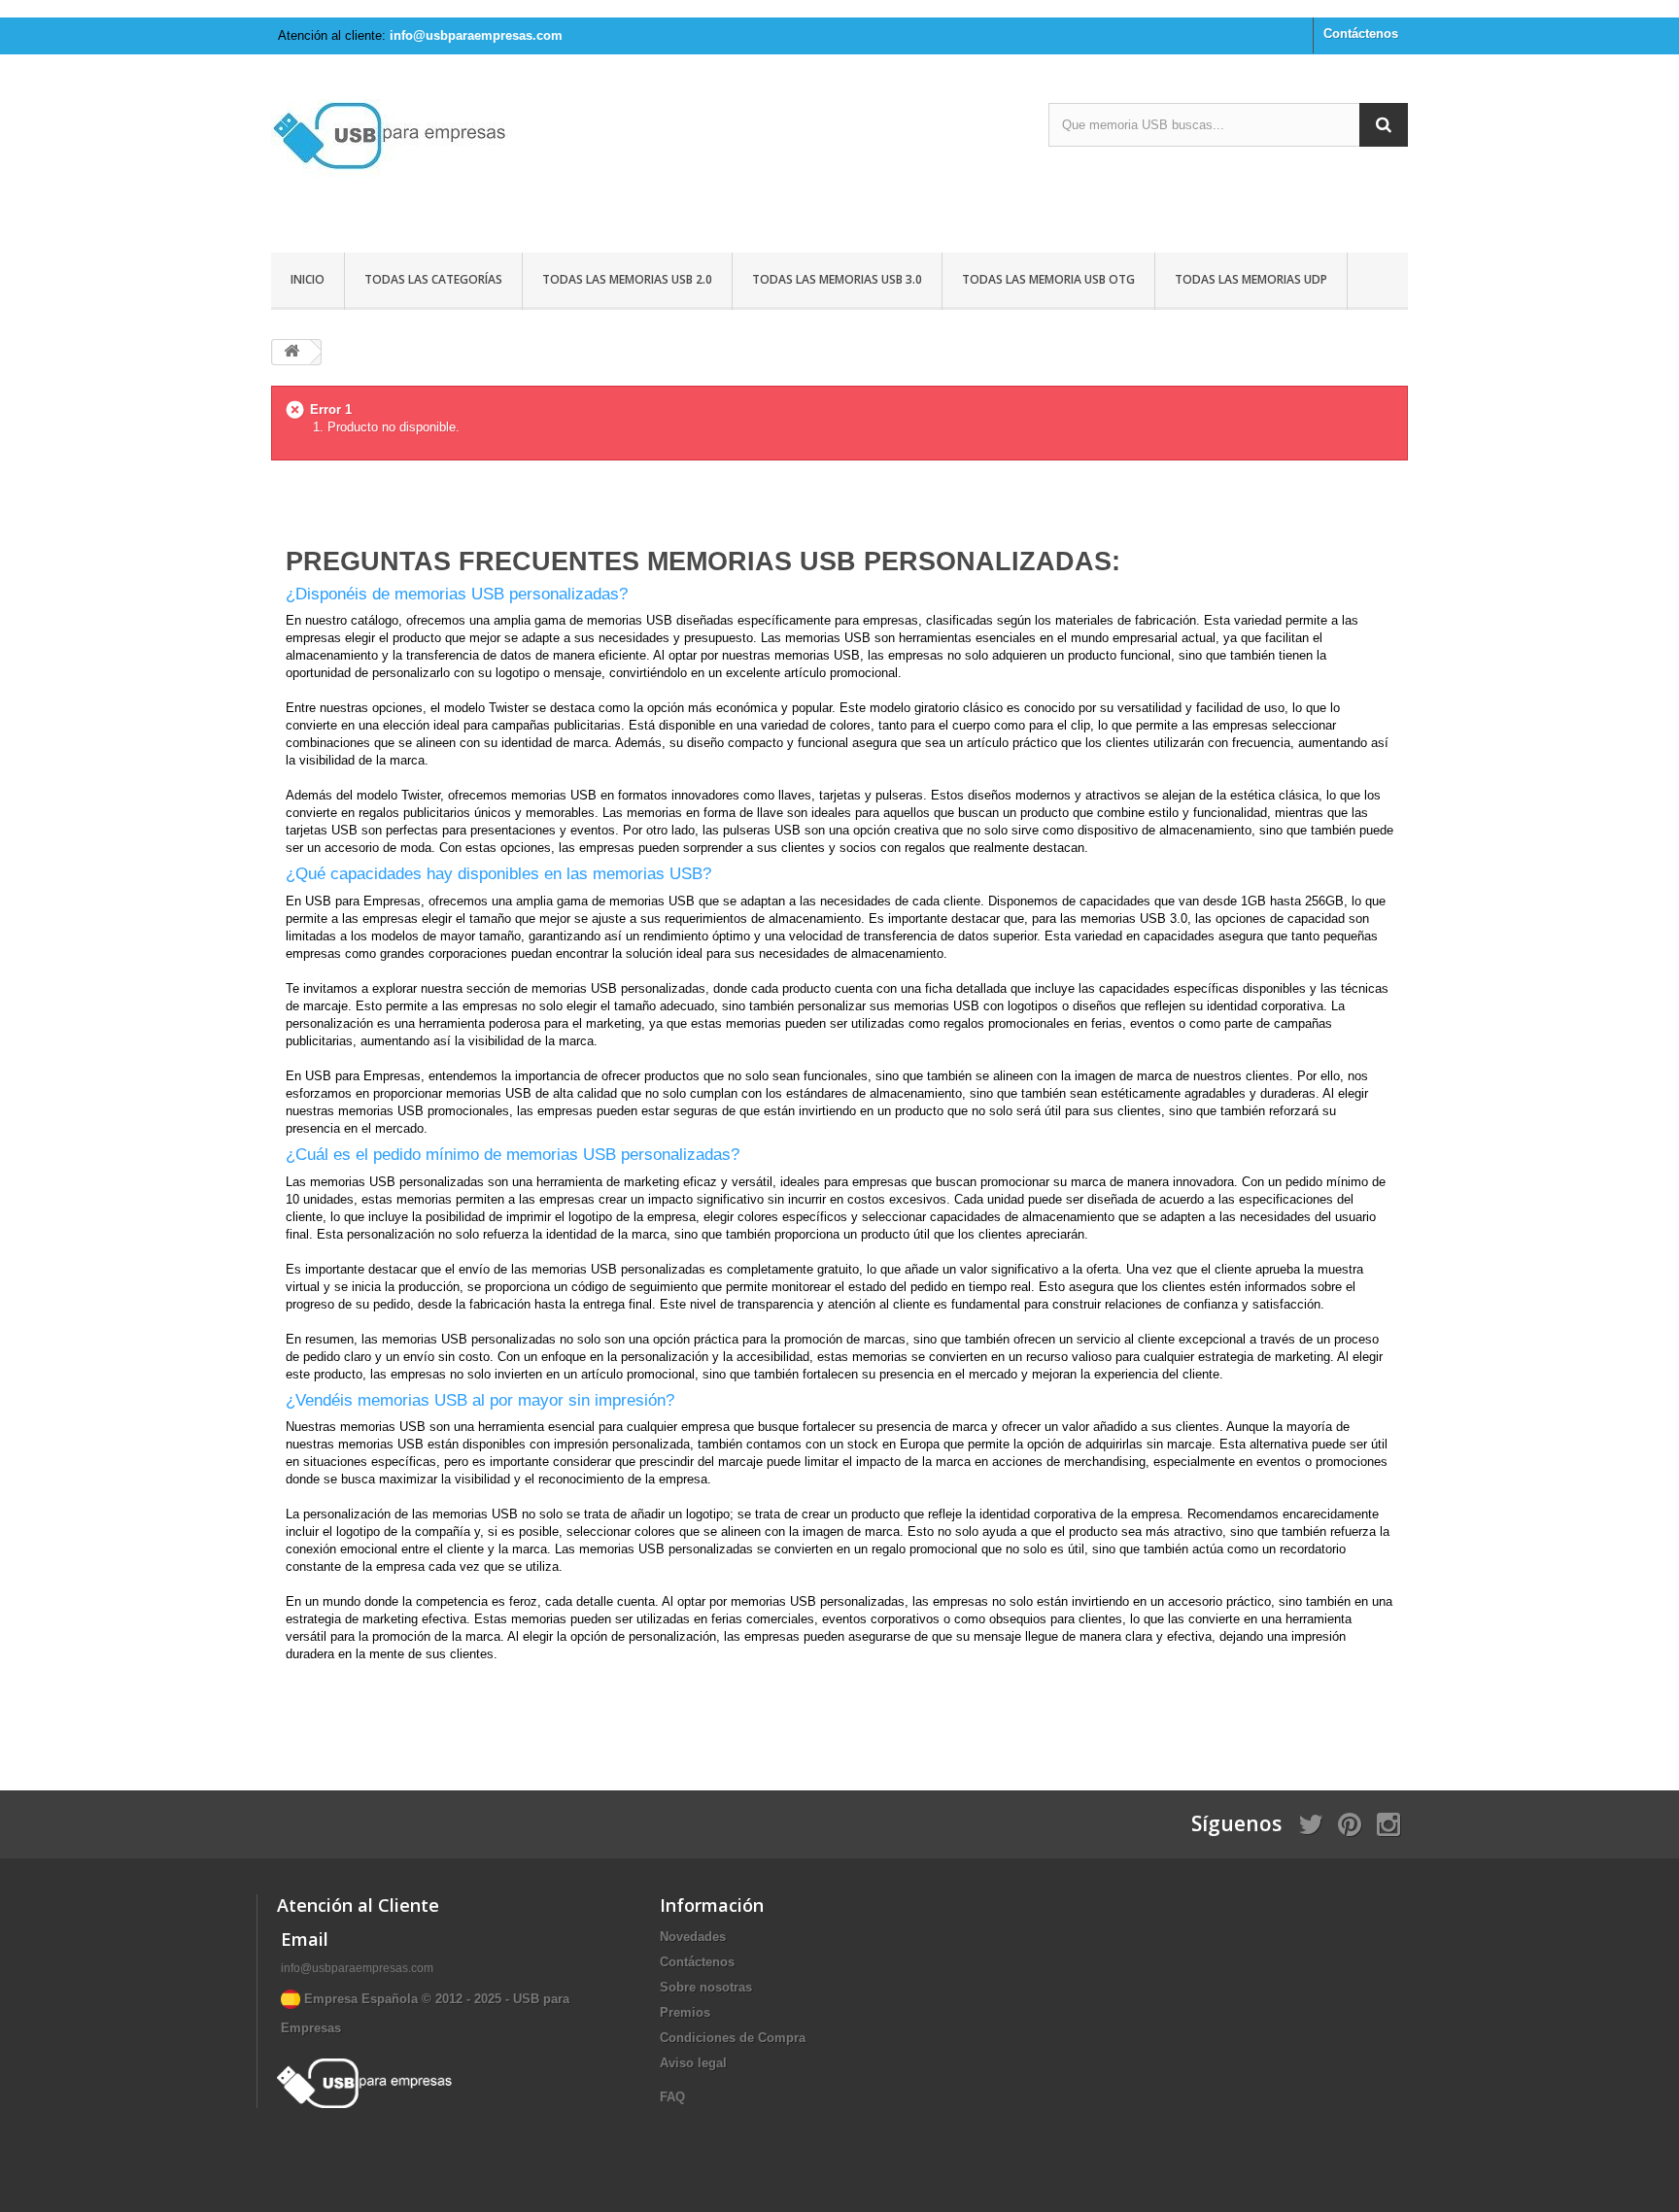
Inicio (308, 279)
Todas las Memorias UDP (1251, 279)
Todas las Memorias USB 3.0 (837, 279)
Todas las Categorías (433, 279)
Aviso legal (693, 2063)
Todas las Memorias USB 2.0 (627, 279)
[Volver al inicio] (291, 352)
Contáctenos (1361, 34)
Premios (685, 2012)
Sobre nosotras (706, 1987)
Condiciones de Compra (733, 2038)
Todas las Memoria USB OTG (1048, 279)
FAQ (672, 2097)
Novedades (693, 1937)
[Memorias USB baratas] (451, 156)
